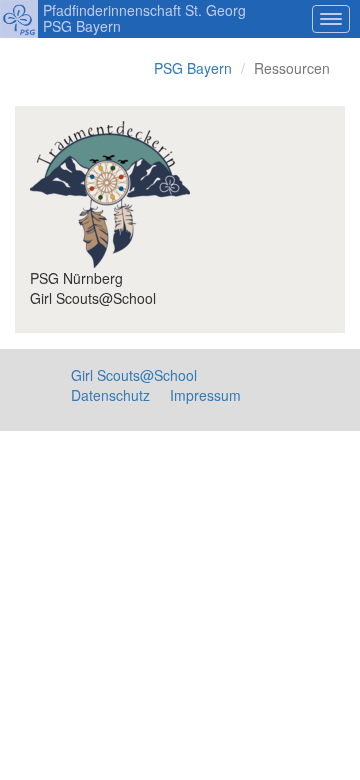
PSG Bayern (193, 68)
